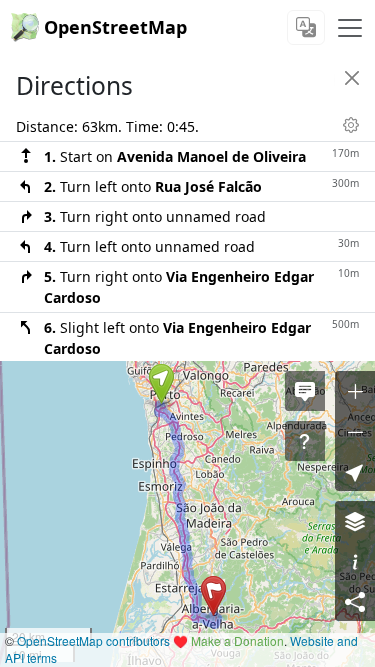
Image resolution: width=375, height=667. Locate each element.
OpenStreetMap (115, 27)
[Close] (352, 78)
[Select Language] (306, 27)
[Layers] (355, 521)
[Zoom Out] (355, 431)
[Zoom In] (355, 391)
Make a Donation (237, 640)
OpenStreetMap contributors (93, 640)
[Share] (355, 601)
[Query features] (305, 441)
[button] (161, 384)
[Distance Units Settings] (351, 125)
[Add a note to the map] (305, 391)
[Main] (350, 28)
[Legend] (355, 561)
